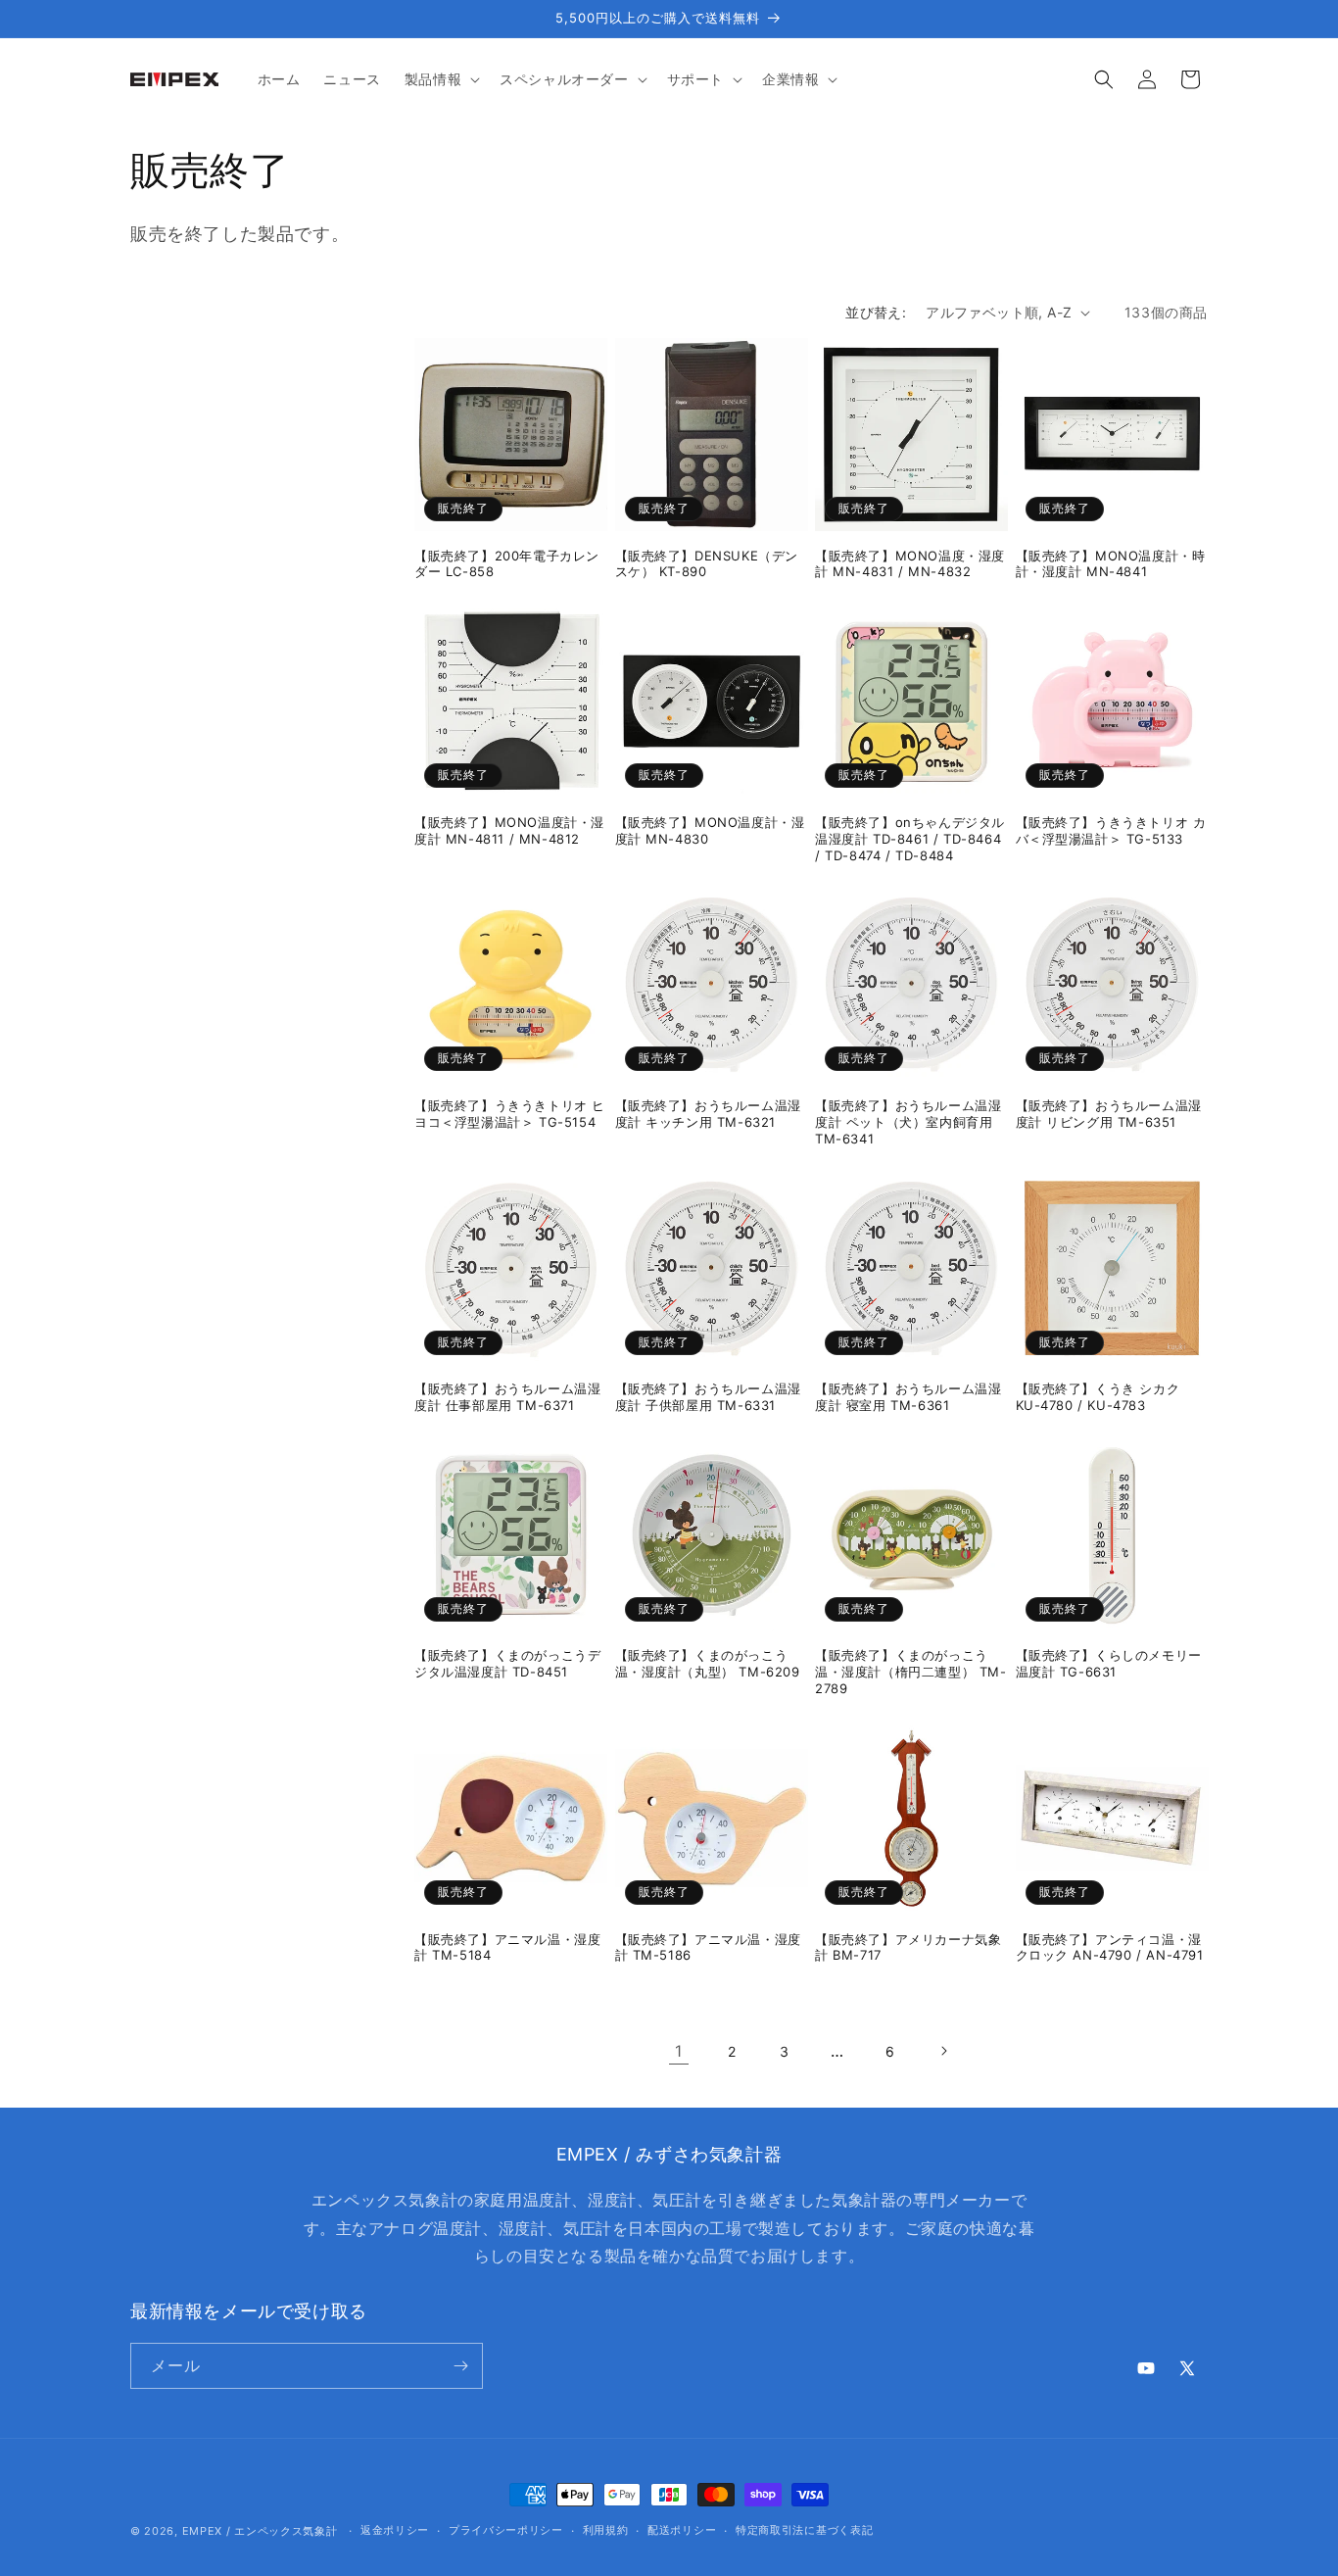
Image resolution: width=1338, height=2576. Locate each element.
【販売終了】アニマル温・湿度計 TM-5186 (708, 1947)
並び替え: (876, 312)
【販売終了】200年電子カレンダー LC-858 (507, 564)
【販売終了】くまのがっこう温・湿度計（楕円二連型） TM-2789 (911, 1672)
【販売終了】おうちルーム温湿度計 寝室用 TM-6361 (908, 1397)
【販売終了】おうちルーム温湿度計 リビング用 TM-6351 (1109, 1114)
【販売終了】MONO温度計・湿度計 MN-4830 (710, 830)
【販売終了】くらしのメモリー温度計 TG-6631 (1109, 1663)
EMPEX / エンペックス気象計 (260, 2531)
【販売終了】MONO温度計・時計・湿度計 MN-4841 (1111, 564)
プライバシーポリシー (506, 2530)
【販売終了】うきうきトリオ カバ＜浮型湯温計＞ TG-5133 (1111, 830)
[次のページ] (943, 2051)
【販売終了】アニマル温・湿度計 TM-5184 (507, 1947)
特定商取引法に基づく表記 (804, 2530)
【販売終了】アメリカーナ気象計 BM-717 (908, 1947)
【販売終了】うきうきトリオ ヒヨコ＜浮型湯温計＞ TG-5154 (510, 1114)
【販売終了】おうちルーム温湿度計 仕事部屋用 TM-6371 (507, 1397)
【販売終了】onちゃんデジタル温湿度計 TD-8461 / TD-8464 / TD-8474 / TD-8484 (910, 839)
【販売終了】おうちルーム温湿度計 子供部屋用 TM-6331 (708, 1397)
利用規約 (606, 2530)
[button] (440, 79)
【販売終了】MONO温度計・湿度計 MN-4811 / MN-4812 (509, 830)
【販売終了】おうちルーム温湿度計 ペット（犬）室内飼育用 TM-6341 (908, 1122)
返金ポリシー (395, 2530)
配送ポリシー (682, 2530)
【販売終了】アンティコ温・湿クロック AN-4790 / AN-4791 (1110, 1947)
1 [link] (679, 2051)
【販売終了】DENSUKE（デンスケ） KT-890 (707, 564)
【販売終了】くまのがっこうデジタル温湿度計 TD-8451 (507, 1663)
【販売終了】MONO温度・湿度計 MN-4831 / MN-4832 (910, 564)
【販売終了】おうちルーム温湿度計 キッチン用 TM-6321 (708, 1114)
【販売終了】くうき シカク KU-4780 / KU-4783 (1098, 1397)
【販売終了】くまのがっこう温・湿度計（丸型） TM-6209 (708, 1663)
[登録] (460, 2366)
